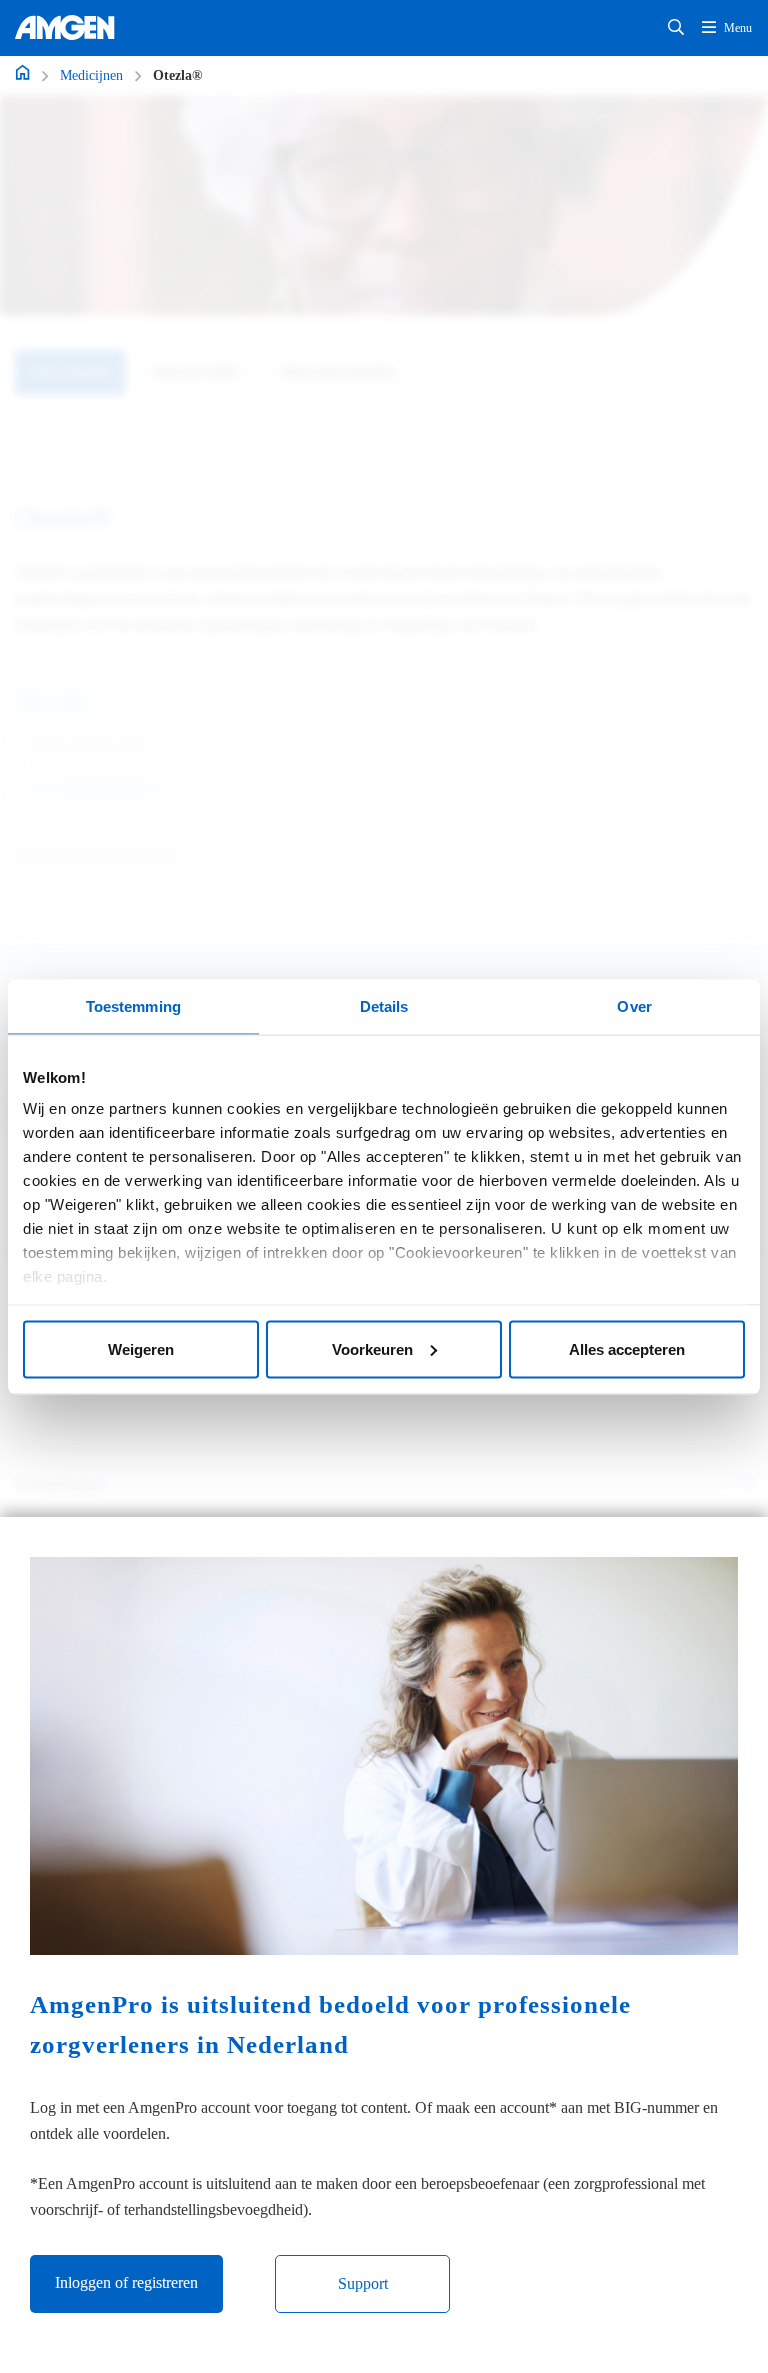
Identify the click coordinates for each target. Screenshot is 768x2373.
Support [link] (363, 2283)
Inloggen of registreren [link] (126, 2282)
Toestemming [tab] (133, 1005)
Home (22, 72)
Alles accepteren (627, 1348)
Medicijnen (91, 75)
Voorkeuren (372, 1348)
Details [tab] (384, 1005)
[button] (676, 28)
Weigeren (141, 1348)
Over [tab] (634, 1005)
